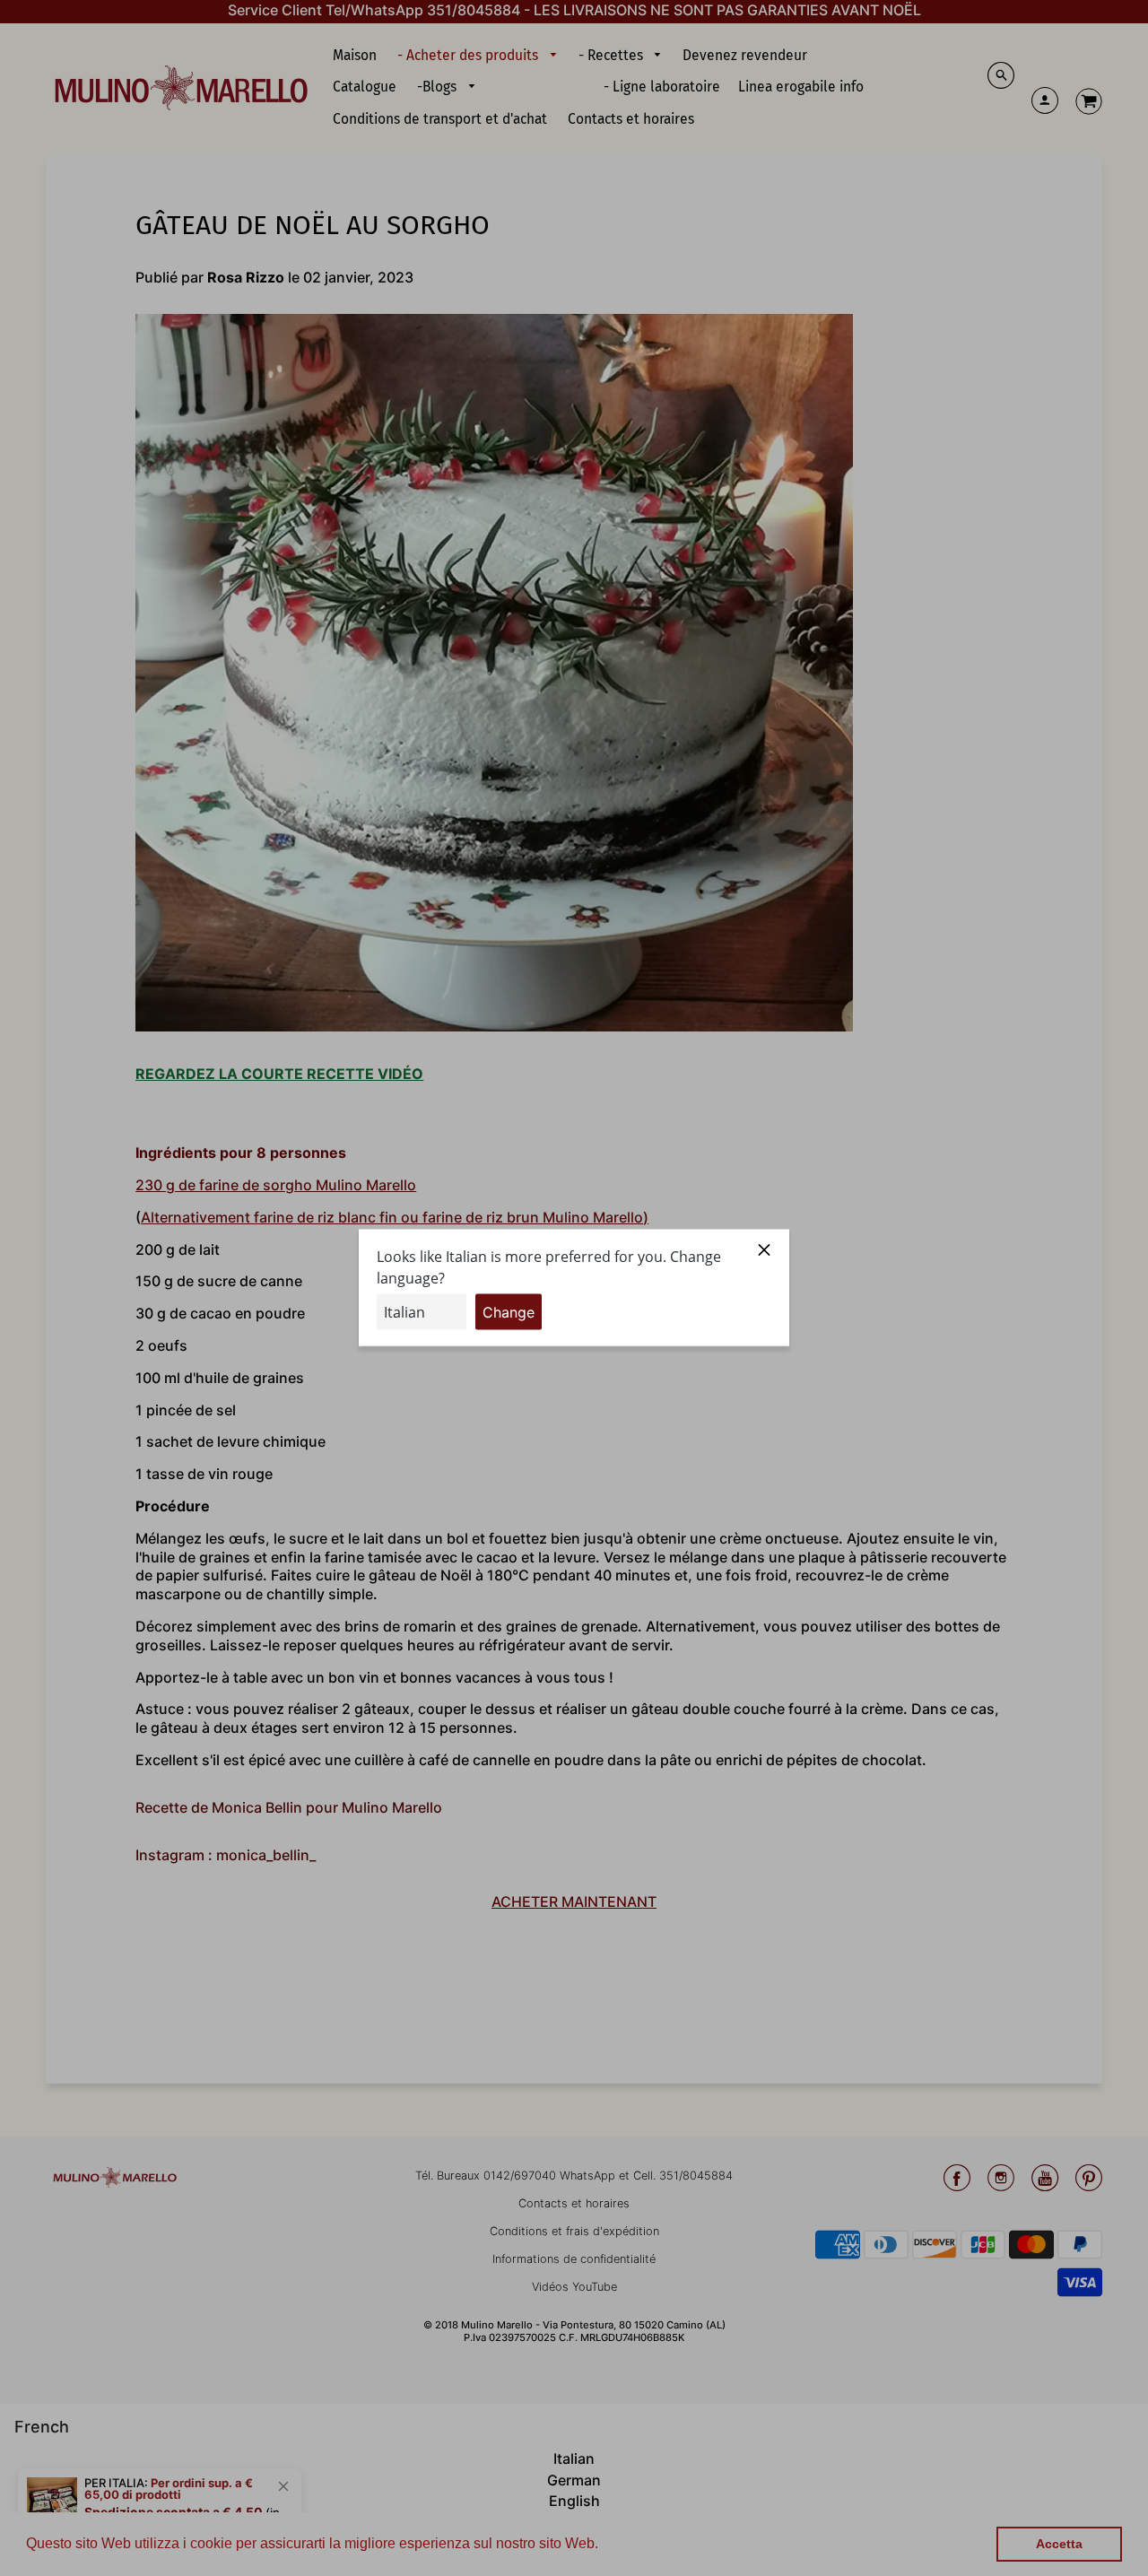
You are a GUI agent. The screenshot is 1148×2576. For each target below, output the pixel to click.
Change (509, 1312)
